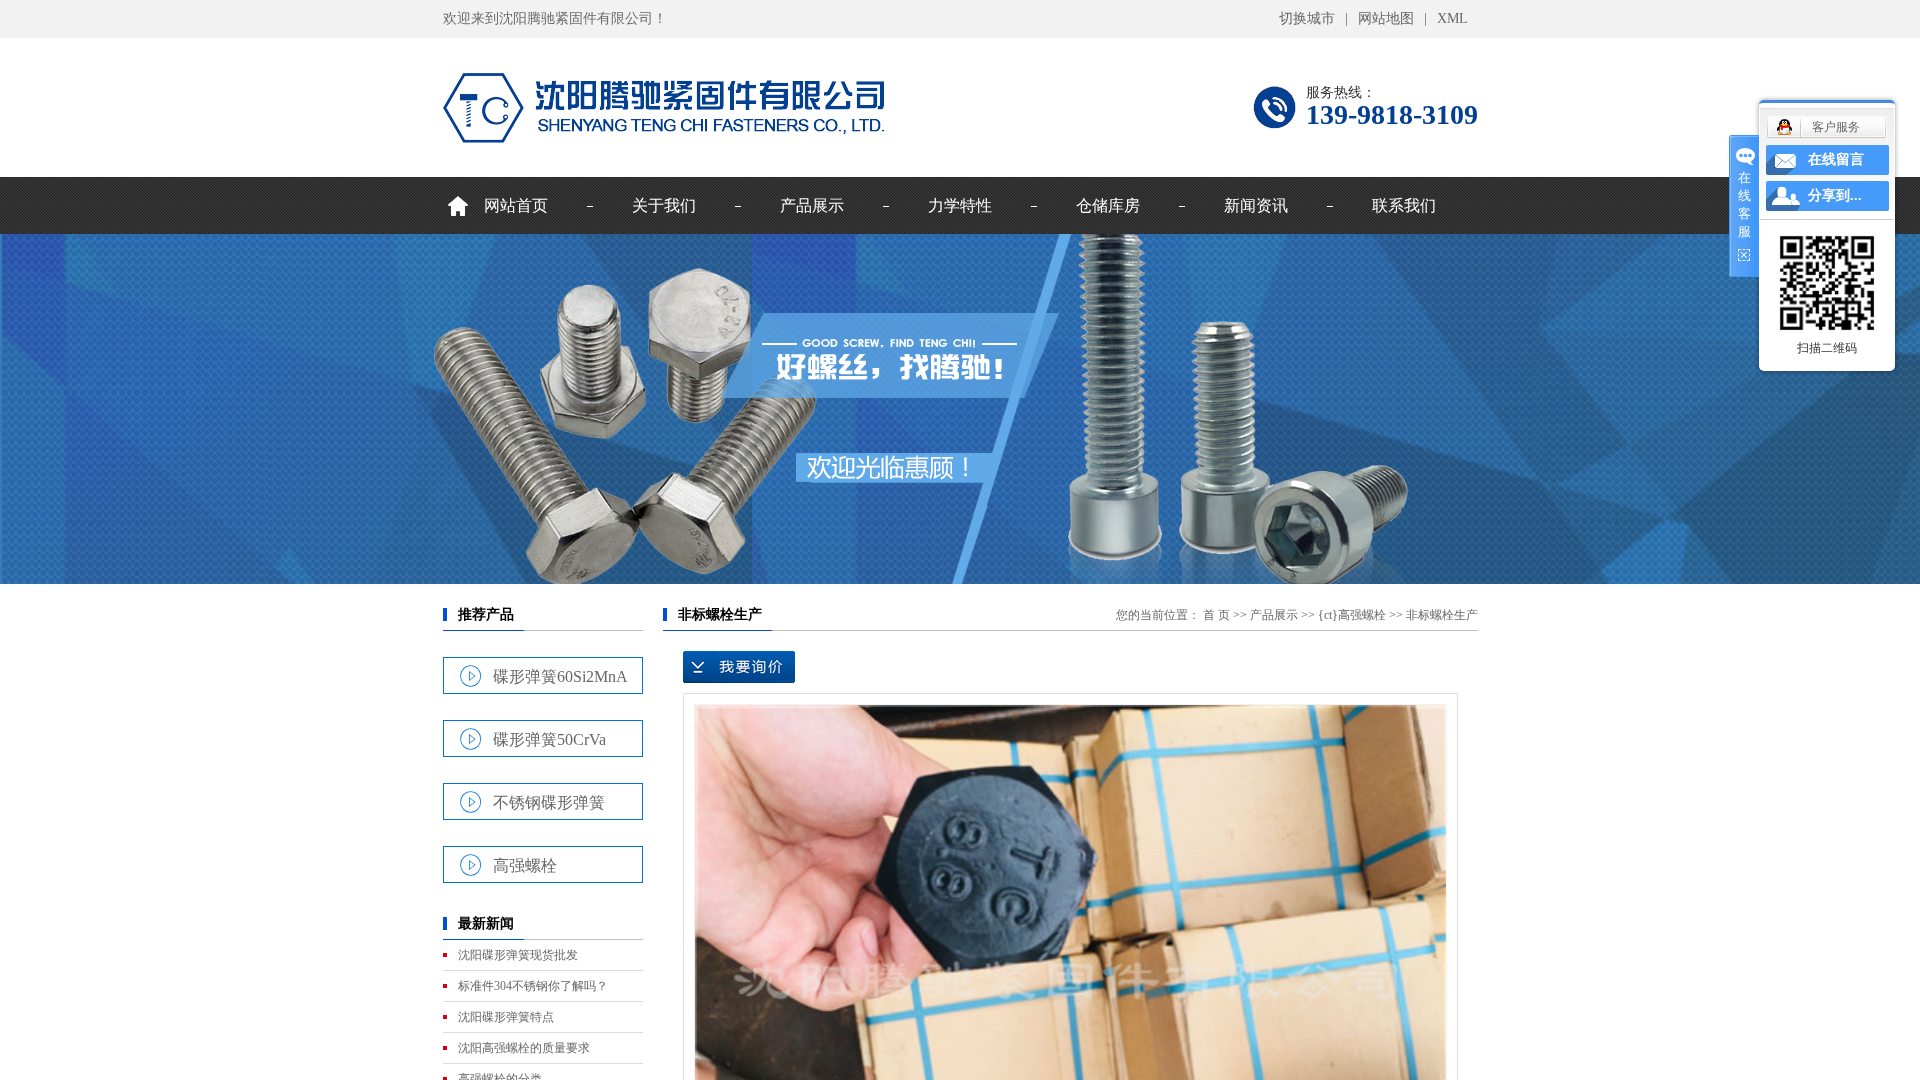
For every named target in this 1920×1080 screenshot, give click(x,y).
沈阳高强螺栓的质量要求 (524, 1048)
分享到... (1835, 195)
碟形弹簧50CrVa (549, 739)
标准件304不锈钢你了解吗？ (533, 986)
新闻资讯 (1256, 205)
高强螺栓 (525, 865)
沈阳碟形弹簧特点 (506, 1017)
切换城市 (1307, 18)
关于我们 (664, 205)
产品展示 (812, 205)
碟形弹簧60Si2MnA (560, 676)
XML (1452, 18)
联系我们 (1404, 205)
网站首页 (516, 205)
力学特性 (960, 205)
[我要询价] (739, 667)
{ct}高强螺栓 (1352, 615)
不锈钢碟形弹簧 (549, 802)
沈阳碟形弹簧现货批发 (518, 955)
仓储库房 (1108, 205)
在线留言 (1836, 159)
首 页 (1216, 615)
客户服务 (1836, 127)
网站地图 (1386, 18)
